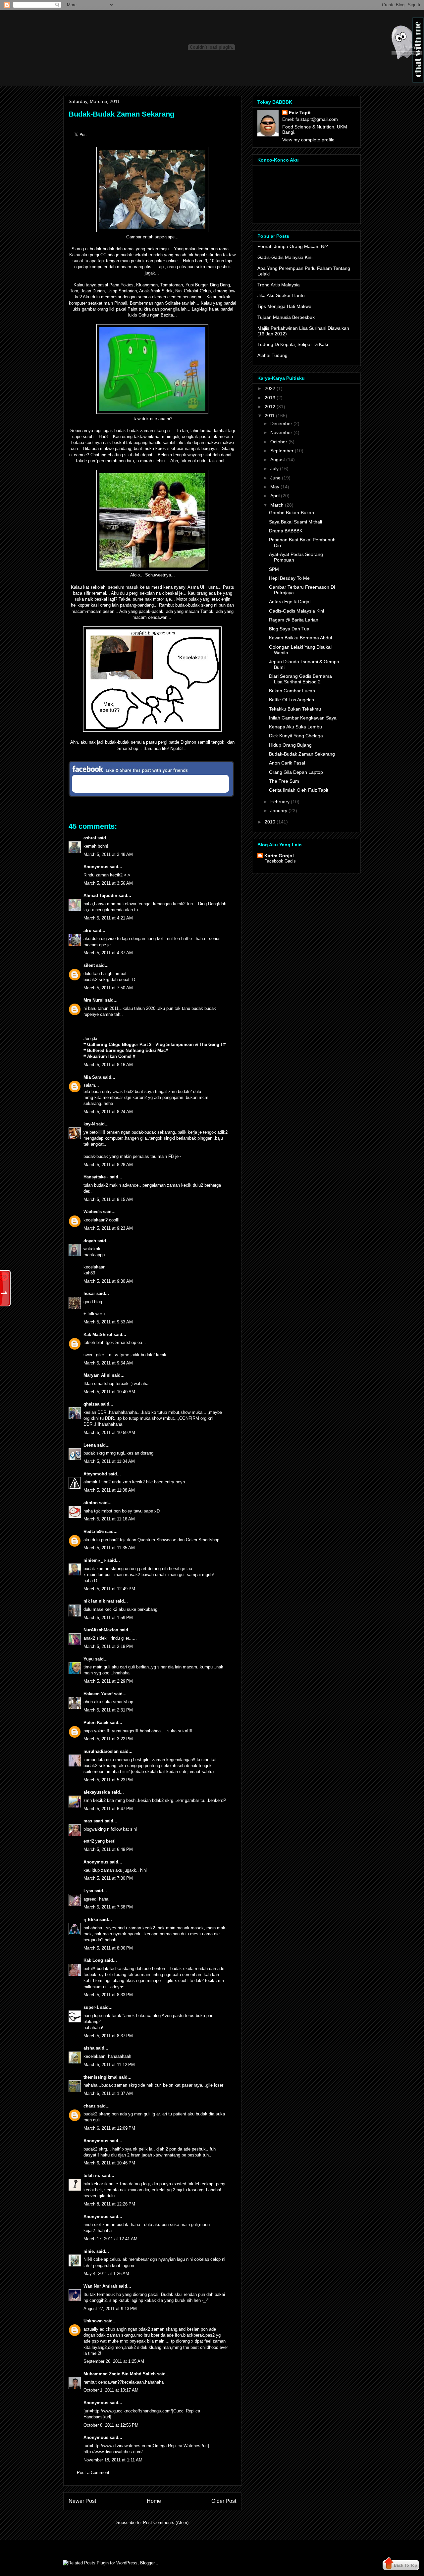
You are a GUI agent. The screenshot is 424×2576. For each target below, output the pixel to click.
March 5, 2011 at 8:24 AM (108, 1112)
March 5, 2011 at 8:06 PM (108, 1948)
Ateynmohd (95, 1474)
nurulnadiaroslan (101, 1751)
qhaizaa (91, 1404)
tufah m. (92, 2176)
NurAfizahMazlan (101, 1630)
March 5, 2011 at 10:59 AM (109, 1433)
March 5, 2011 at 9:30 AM (108, 1281)
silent (89, 965)
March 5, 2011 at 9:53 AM (108, 1322)
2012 (270, 407)
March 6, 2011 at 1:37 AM (108, 2093)
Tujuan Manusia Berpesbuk (286, 317)
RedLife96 (94, 1532)
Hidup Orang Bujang (290, 745)
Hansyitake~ (96, 1177)
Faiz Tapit (300, 113)
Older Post (224, 2501)
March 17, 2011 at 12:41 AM (110, 2239)
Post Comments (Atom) (166, 2523)
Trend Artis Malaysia (279, 285)
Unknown (93, 2321)
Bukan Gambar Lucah (292, 691)
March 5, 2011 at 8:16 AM (108, 1065)
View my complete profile (308, 140)
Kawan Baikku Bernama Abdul (300, 638)
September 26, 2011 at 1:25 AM (114, 2361)
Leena (90, 1445)
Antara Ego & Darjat (290, 602)
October (279, 442)
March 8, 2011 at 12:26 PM (109, 2204)
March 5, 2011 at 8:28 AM (108, 1165)
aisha (89, 2048)
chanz (90, 2106)
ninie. (89, 2251)
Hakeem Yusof (98, 1694)
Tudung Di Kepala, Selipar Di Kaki (293, 344)
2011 (270, 416)
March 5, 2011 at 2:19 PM (108, 1646)
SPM (274, 569)
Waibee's (93, 1212)
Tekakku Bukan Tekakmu (295, 709)
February (280, 802)
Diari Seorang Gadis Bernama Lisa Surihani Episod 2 (300, 679)
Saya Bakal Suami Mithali (295, 522)
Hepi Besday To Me (289, 578)
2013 (270, 398)
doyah (90, 1241)
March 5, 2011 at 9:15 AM (108, 1199)
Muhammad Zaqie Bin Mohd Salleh (120, 2374)
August (278, 460)
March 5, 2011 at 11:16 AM (109, 1519)
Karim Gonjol (279, 856)
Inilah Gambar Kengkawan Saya (303, 718)
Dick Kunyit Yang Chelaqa (296, 736)
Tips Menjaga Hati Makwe (284, 306)
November (281, 432)
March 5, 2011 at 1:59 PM (108, 1618)
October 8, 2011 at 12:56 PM (111, 2425)
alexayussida (97, 1792)
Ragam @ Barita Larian (294, 620)
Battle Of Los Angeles (291, 700)
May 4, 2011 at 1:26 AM (106, 2274)
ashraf (90, 838)
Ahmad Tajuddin (100, 895)
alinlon (91, 1503)
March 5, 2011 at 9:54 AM (108, 1363)
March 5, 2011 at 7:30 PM (108, 1878)
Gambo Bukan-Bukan (291, 513)
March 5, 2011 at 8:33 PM (108, 1995)
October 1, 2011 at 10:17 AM (111, 2390)
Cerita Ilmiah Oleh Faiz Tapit (299, 790)
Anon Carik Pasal (287, 763)
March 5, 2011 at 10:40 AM (109, 1392)
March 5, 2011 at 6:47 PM (108, 1809)
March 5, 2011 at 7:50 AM (108, 988)
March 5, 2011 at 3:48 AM (108, 854)
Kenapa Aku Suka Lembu (295, 727)
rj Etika (91, 1920)
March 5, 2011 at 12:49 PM (109, 1589)
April (275, 496)
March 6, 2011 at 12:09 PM (109, 2128)
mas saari (93, 1821)
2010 (270, 822)
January (279, 811)
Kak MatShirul (98, 1335)
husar (89, 1293)
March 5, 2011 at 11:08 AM (109, 1490)
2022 (270, 388)
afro (87, 931)
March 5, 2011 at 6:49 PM (108, 1849)
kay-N (89, 1124)
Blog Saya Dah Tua (289, 629)
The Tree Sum (284, 781)
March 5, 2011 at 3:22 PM (108, 1739)
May (275, 487)
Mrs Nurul (94, 1000)
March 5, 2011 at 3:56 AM (108, 883)
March (277, 505)
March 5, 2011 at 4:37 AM (108, 953)
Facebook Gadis (280, 861)
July (274, 469)
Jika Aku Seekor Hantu (281, 295)
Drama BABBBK (286, 531)
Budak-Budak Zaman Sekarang (121, 114)
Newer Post (82, 2501)
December (281, 423)
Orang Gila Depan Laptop (296, 772)
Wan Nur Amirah (100, 2286)
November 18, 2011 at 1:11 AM (113, 2460)
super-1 (91, 2007)
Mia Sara (92, 1077)
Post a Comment (93, 2473)
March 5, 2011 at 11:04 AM (109, 1461)
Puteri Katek (96, 1723)
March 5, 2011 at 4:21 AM (108, 918)
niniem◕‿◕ (95, 1560)
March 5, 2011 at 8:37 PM (108, 2036)
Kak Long (93, 1960)
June (275, 478)
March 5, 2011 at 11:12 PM (109, 2065)
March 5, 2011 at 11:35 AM (109, 1548)
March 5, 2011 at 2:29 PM (108, 1681)
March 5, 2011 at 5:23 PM (108, 1780)
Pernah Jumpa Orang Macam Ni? (293, 246)
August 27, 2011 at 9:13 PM (110, 2309)
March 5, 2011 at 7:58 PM (108, 1907)
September (282, 451)
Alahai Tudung (272, 355)
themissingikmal (101, 2077)
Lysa (88, 1891)
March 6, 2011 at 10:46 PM (109, 2163)
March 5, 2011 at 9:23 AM (108, 1228)
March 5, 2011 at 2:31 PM (108, 1710)
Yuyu (89, 1659)
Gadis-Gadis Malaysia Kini (285, 257)
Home (154, 2501)
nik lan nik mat (99, 1601)
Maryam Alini (97, 1375)
